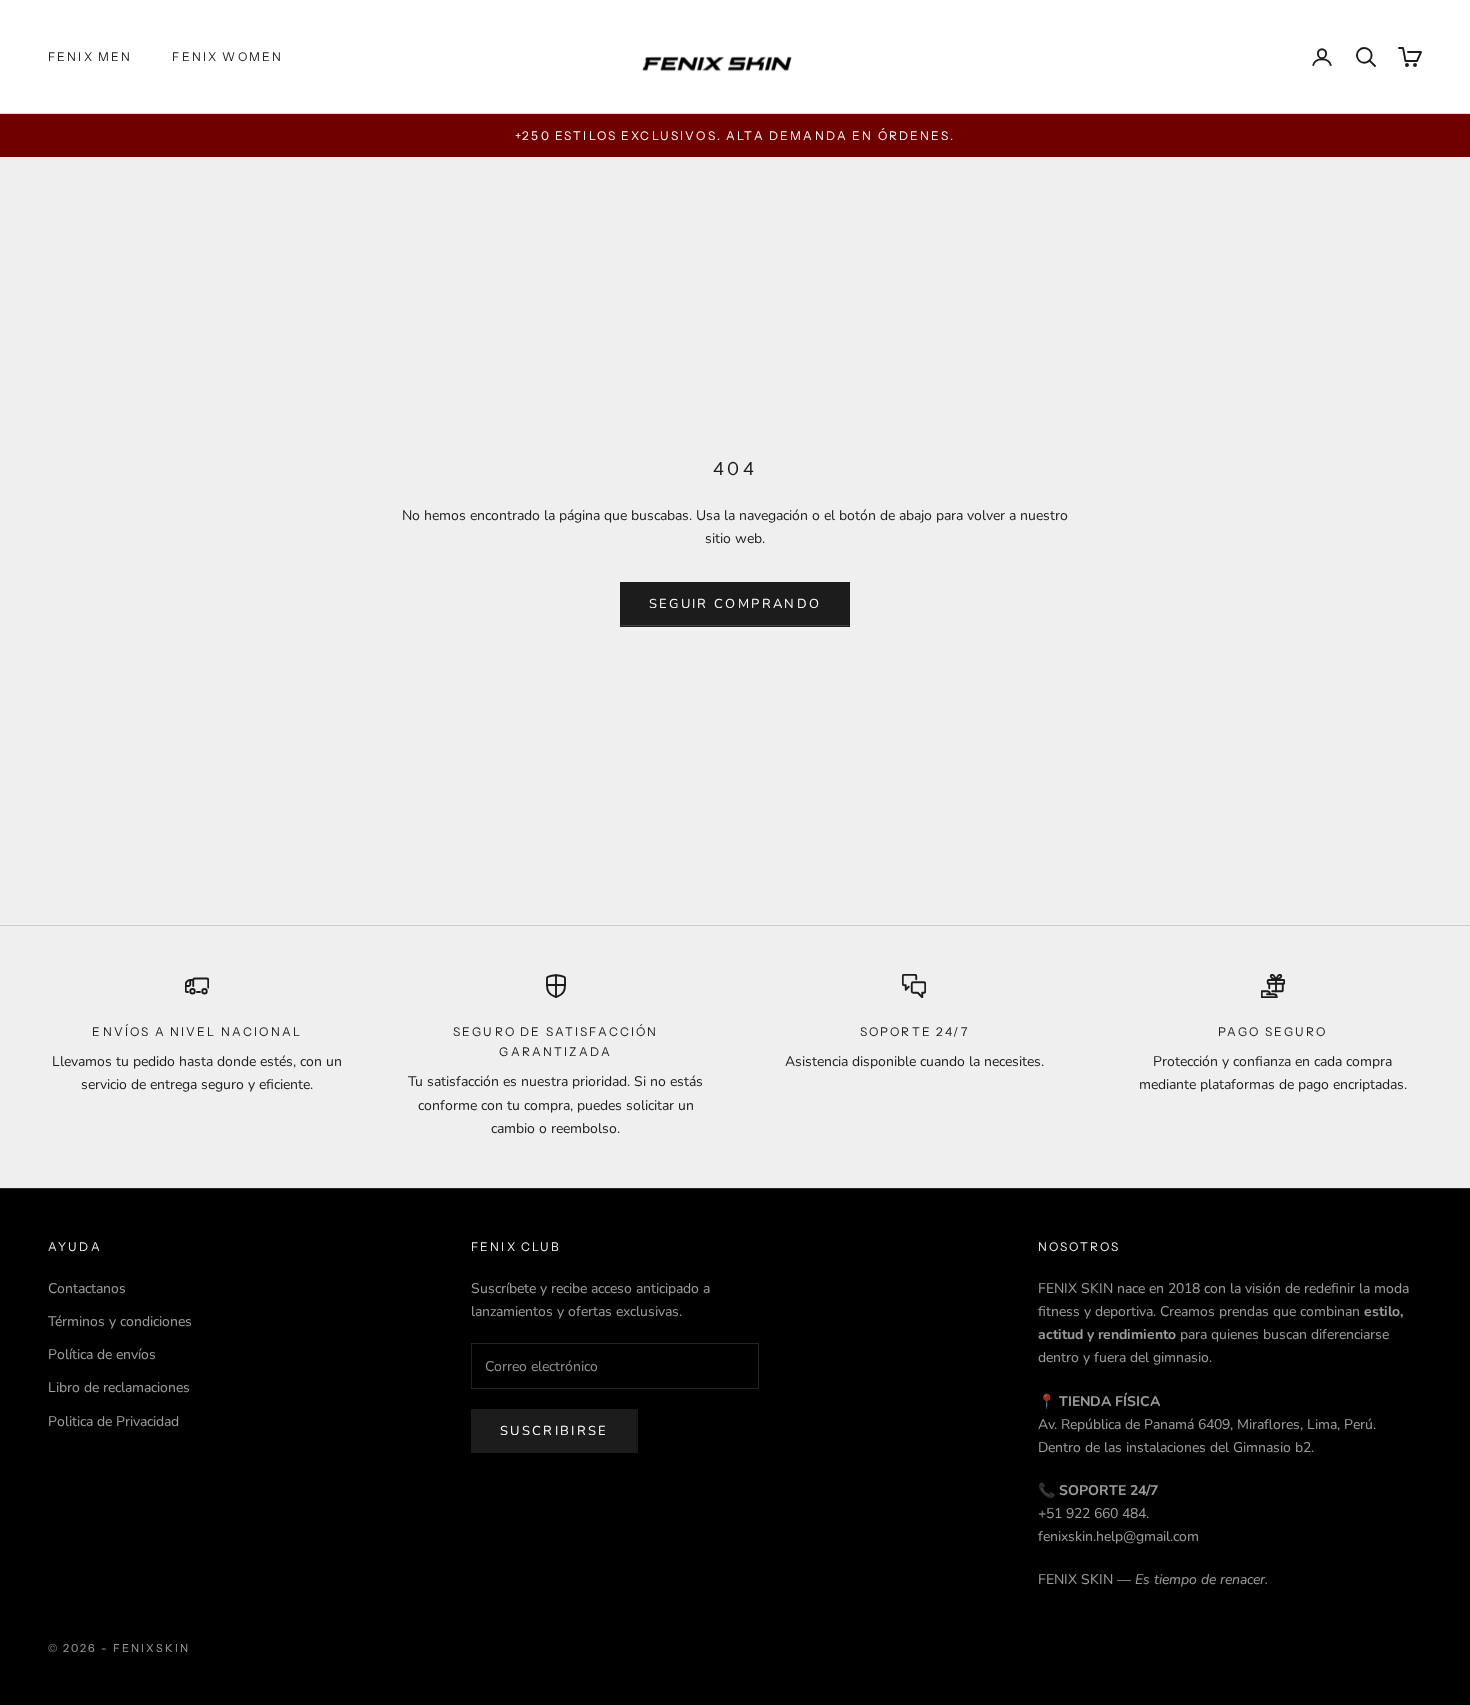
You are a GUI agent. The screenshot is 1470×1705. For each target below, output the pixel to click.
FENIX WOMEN (227, 56)
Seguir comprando (735, 604)
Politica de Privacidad (113, 1421)
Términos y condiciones (120, 1321)
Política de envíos (102, 1354)
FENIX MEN (90, 56)
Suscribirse (554, 1431)
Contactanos (87, 1288)
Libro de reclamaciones (119, 1387)
